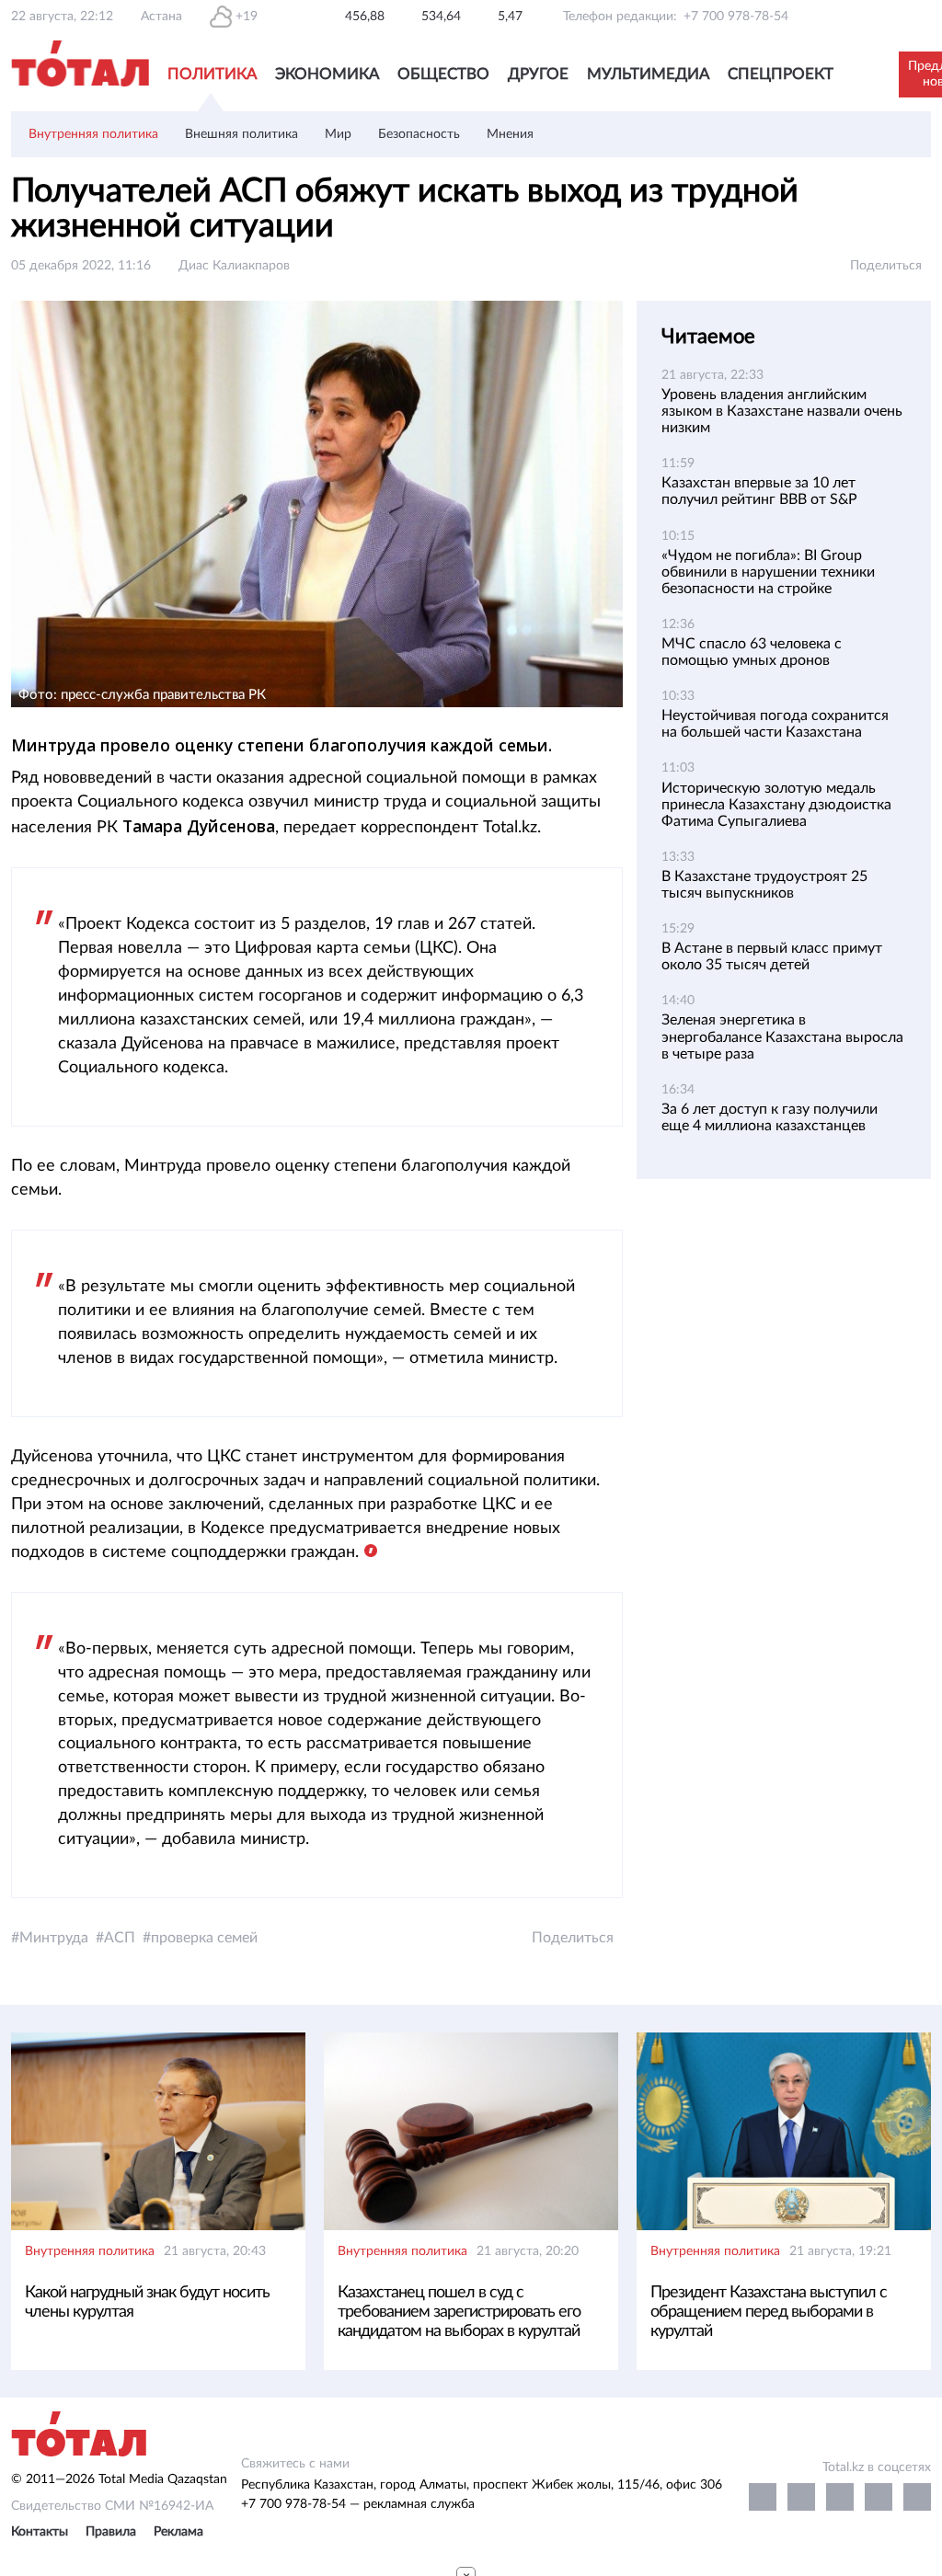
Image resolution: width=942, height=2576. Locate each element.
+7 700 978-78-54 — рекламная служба (358, 2504)
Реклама (178, 2532)
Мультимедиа (648, 74)
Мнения (510, 134)
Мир (338, 134)
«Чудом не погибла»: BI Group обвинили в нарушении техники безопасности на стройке (768, 572)
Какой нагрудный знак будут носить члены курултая (147, 2302)
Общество (443, 74)
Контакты (40, 2532)
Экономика (327, 74)
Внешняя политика (241, 134)
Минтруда (54, 1938)
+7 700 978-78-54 (736, 17)
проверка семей (204, 1938)
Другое (538, 74)
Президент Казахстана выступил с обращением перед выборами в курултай (769, 2312)
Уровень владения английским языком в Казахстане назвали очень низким (782, 411)
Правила (111, 2532)
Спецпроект (781, 74)
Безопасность (419, 134)
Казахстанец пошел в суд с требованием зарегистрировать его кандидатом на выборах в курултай (459, 2312)
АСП (120, 1938)
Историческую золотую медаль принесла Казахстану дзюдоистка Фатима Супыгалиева (776, 805)
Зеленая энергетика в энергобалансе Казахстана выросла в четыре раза (782, 1036)
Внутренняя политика (93, 134)
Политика (212, 74)
